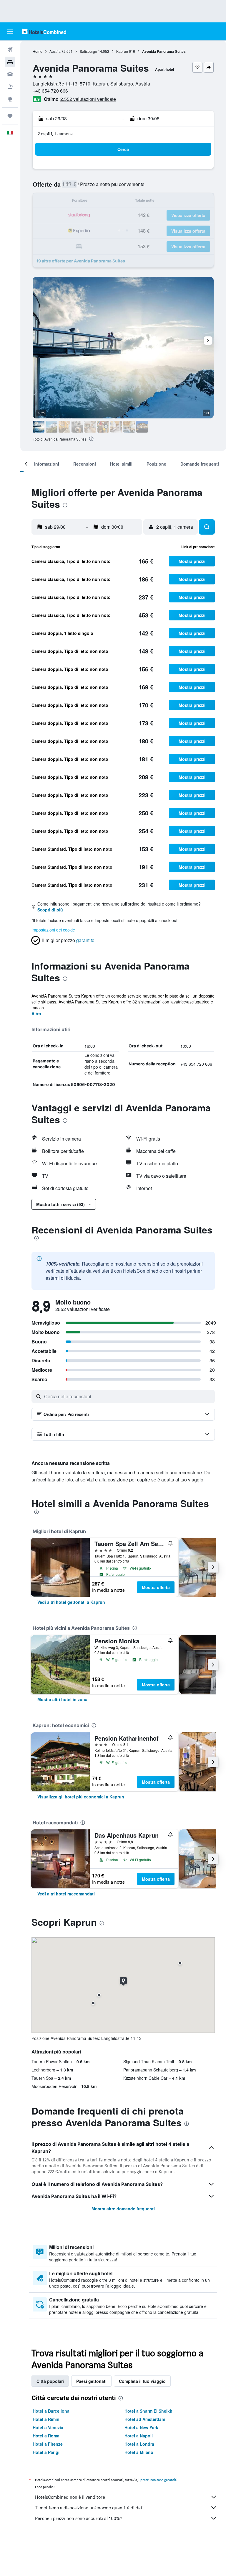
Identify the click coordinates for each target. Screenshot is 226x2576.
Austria (55, 51)
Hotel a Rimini (47, 2419)
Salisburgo (88, 51)
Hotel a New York (141, 2427)
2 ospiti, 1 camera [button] (55, 134)
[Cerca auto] (10, 74)
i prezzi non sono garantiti (158, 2480)
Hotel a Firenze (48, 2444)
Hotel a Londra (139, 2444)
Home (38, 51)
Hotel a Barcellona (51, 2411)
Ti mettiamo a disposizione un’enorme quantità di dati (89, 2508)
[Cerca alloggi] (10, 62)
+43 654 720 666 (50, 91)
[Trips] (10, 116)
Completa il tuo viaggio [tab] (142, 2381)
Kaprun (122, 51)
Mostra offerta (156, 1587)
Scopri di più (50, 910)
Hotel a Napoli (139, 2436)
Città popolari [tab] (50, 2381)
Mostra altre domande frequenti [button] (123, 2209)
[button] (10, 32)
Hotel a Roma (46, 2436)
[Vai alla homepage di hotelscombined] (44, 31)
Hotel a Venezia (48, 2427)
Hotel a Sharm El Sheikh (148, 2411)
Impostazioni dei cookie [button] (53, 930)
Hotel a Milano (139, 2452)
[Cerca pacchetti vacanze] (10, 87)
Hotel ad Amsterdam (145, 2419)
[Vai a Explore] (10, 99)
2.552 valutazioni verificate (88, 99)
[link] (71, 1602)
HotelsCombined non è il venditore (70, 2497)
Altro (36, 1013)
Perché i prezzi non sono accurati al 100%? (79, 2518)
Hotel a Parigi (46, 2452)
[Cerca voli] (10, 50)
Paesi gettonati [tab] (91, 2381)
